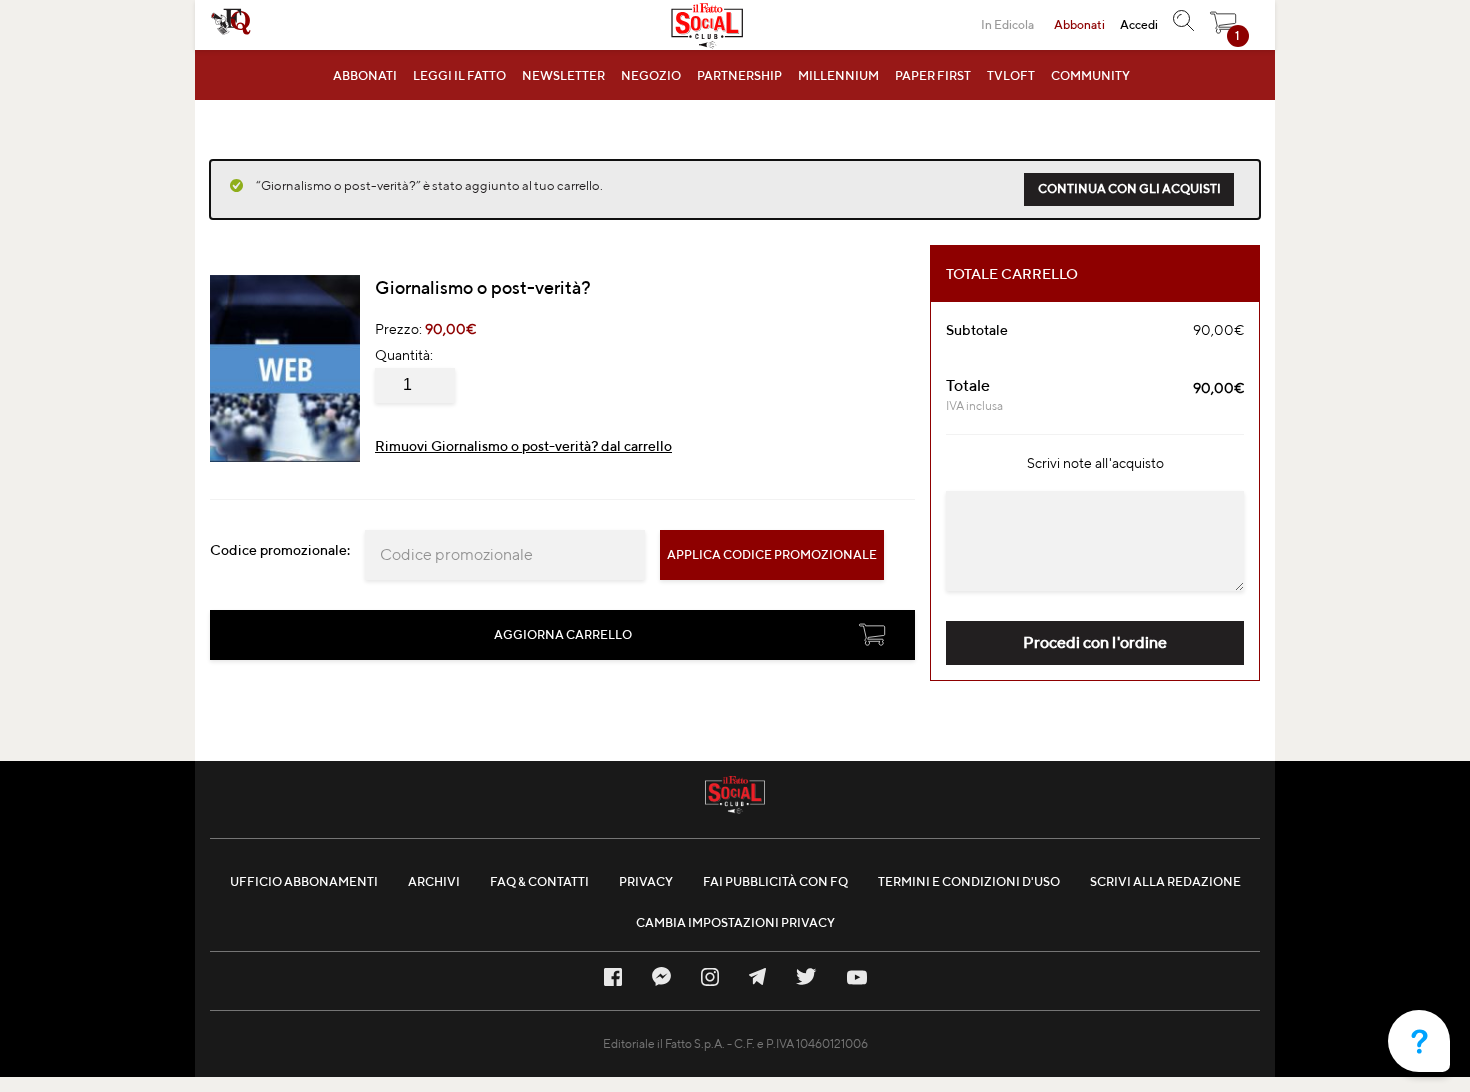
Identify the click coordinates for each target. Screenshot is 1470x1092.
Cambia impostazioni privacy (735, 922)
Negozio (651, 75)
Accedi (1139, 24)
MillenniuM (838, 75)
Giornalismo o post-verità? (483, 287)
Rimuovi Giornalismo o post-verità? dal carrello (523, 446)
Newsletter (563, 75)
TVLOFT (1011, 75)
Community (1090, 75)
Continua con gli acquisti (1129, 188)
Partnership (739, 75)
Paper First (933, 75)
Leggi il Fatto (459, 75)
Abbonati (365, 75)
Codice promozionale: (280, 550)
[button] (1224, 27)
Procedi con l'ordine (1095, 642)
